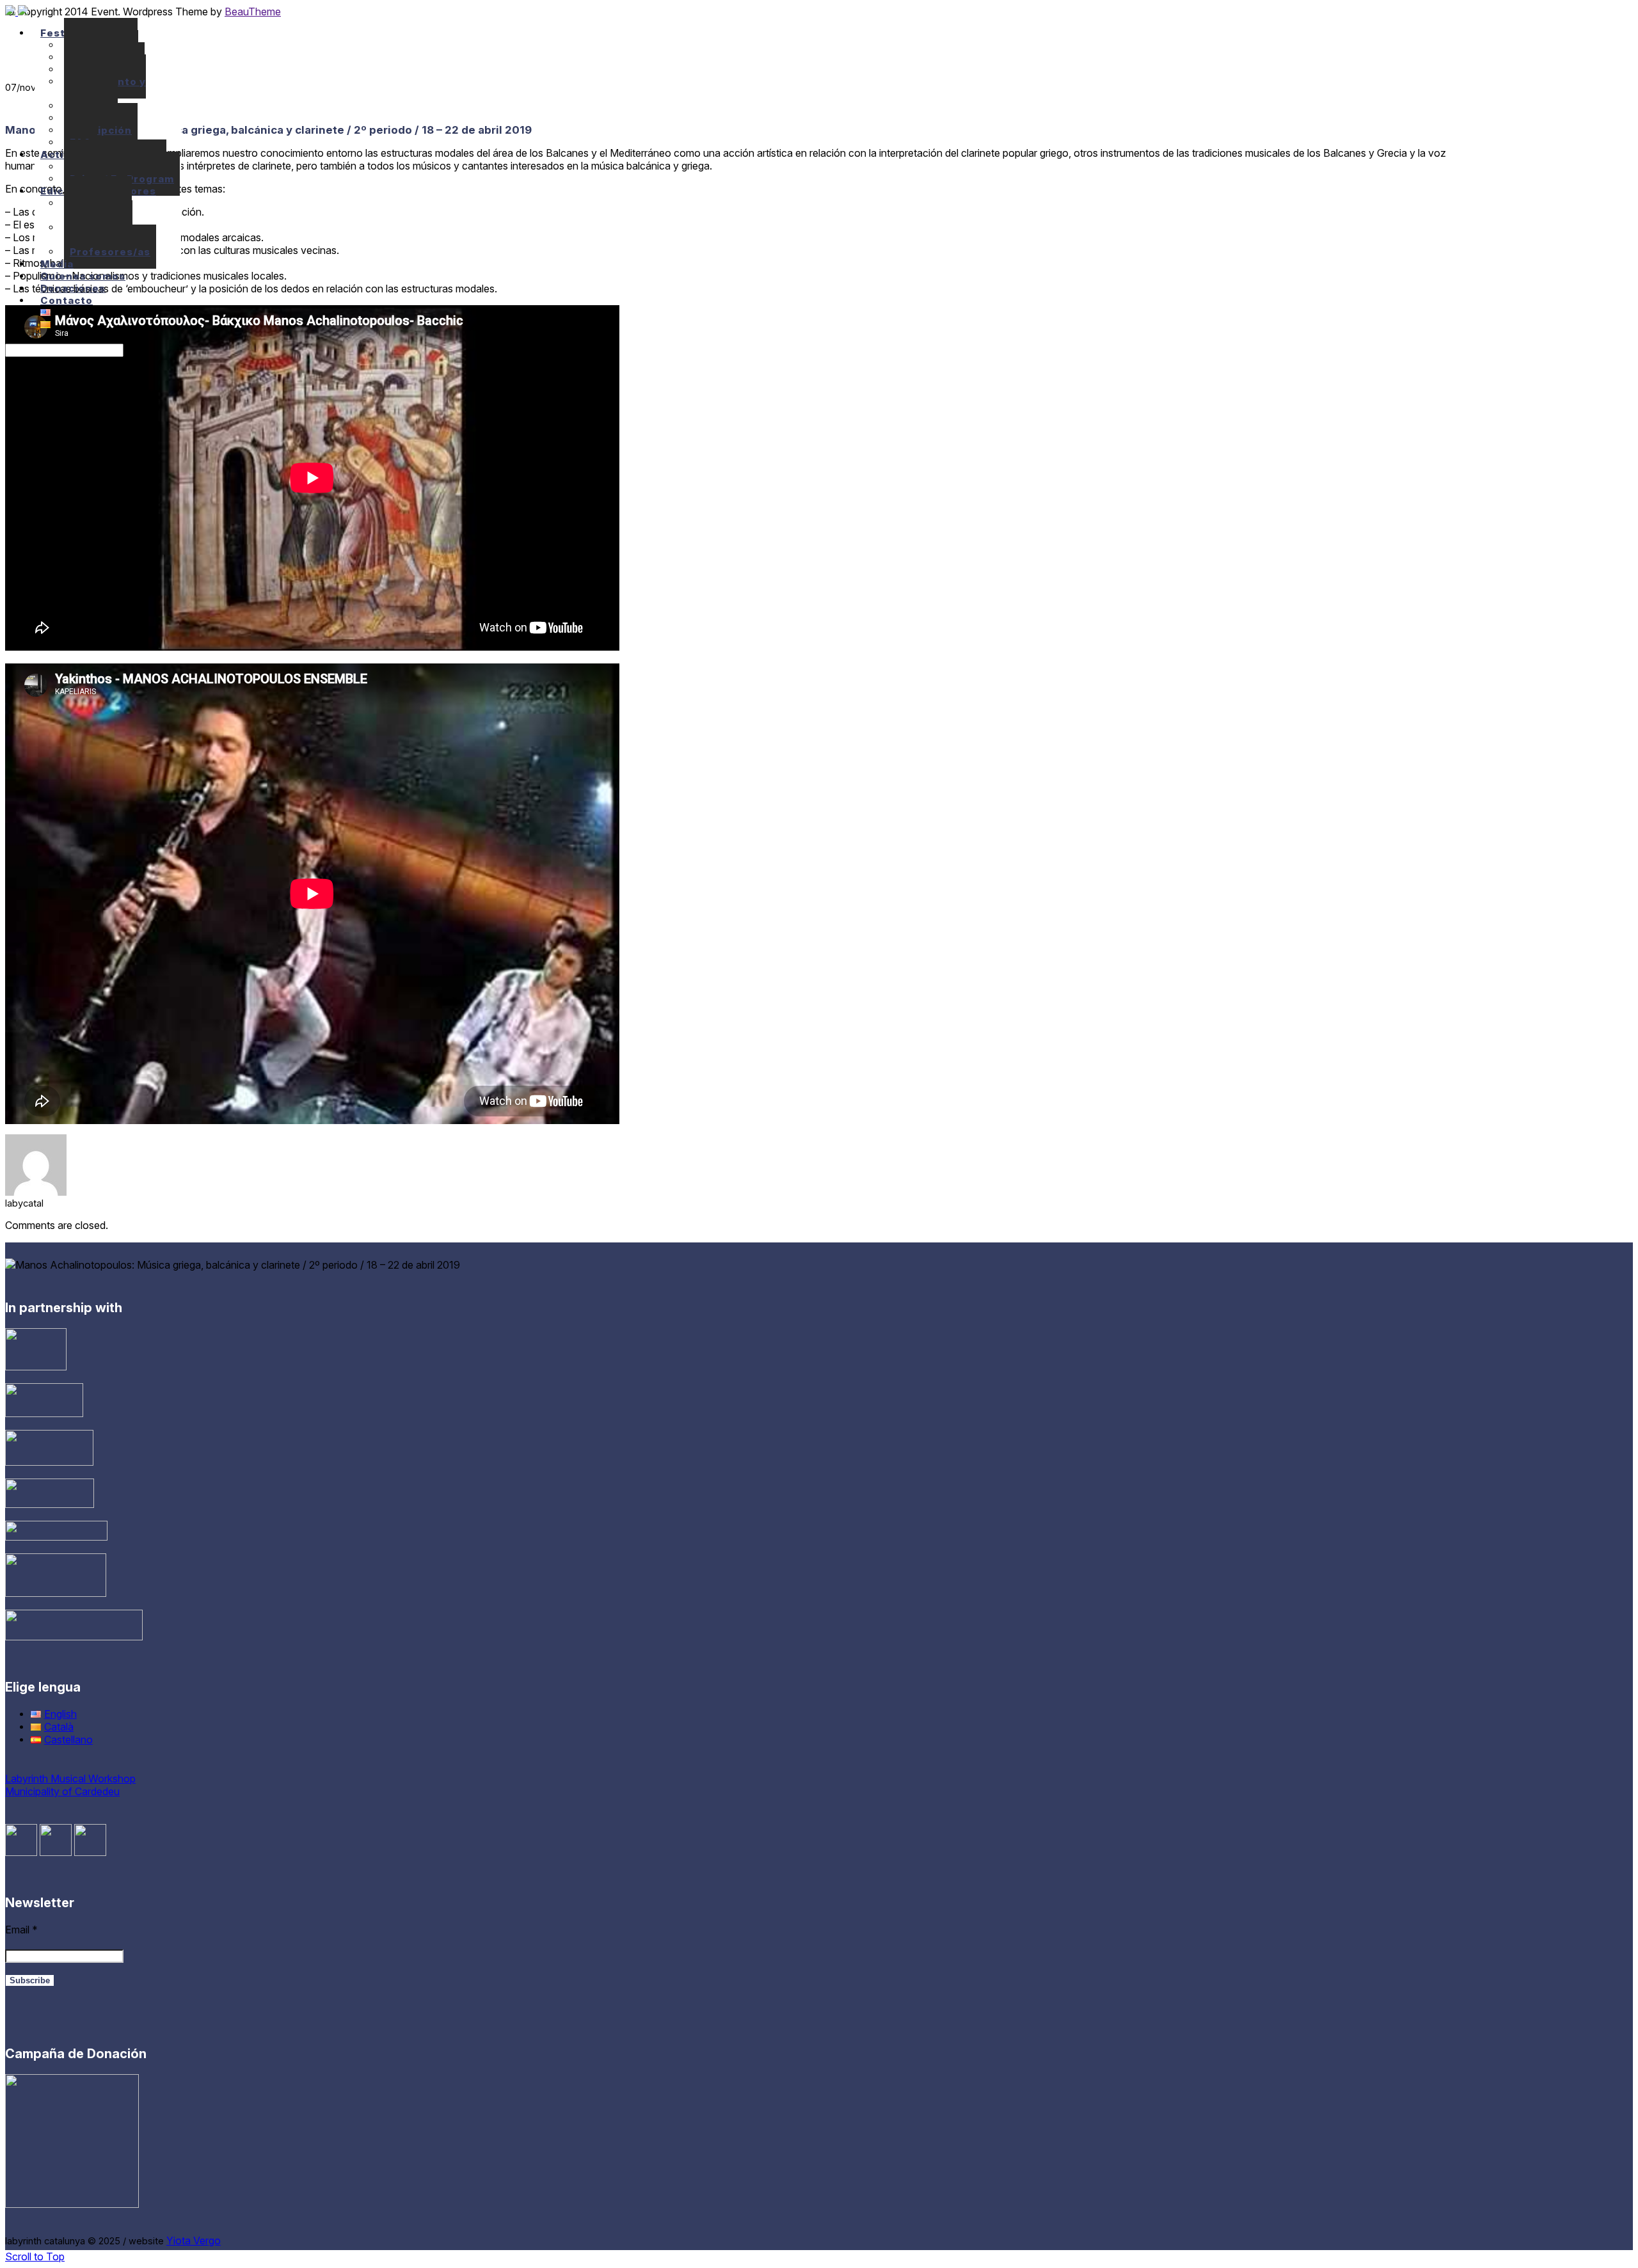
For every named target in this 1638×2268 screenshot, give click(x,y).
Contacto (67, 300)
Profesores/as (110, 252)
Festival (62, 33)
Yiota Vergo (194, 2240)
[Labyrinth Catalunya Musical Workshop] (17, 12)
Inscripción (101, 130)
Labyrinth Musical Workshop (70, 1779)
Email (21, 1930)
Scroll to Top (35, 2256)
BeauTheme (253, 12)
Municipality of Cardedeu (62, 1791)
